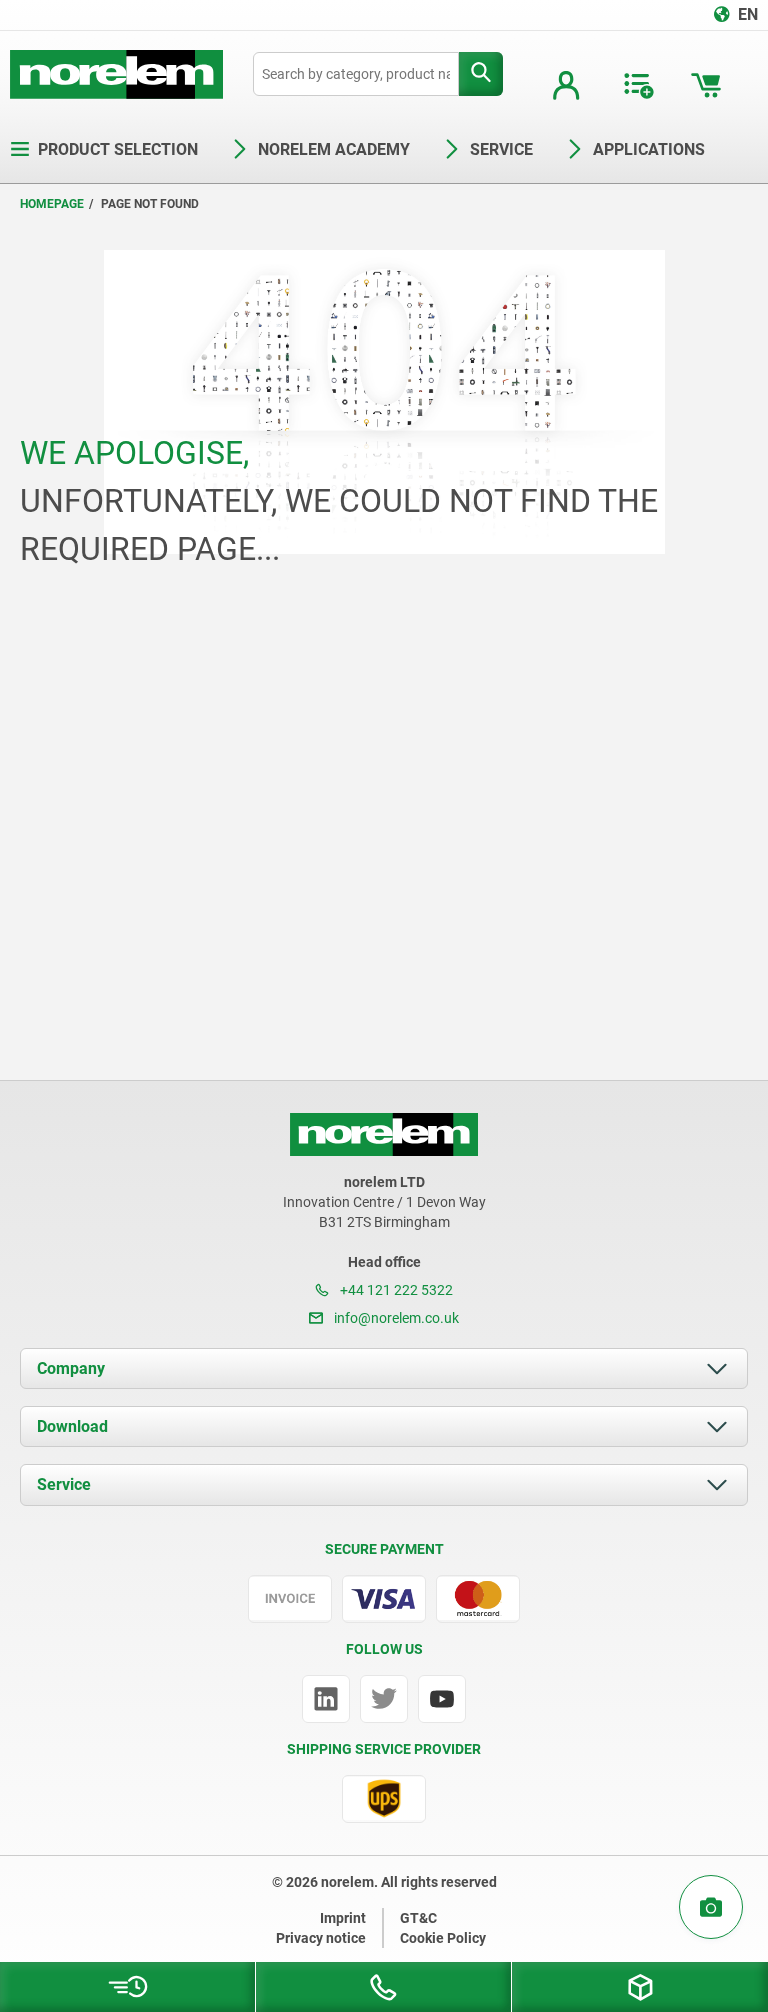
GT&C (418, 1918)
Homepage (52, 204)
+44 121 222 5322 (395, 1290)
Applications (649, 149)
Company (71, 1368)
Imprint (343, 1918)
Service (64, 1484)
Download (72, 1426)
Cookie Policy (443, 1938)
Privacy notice (321, 1938)
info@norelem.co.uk (395, 1318)
